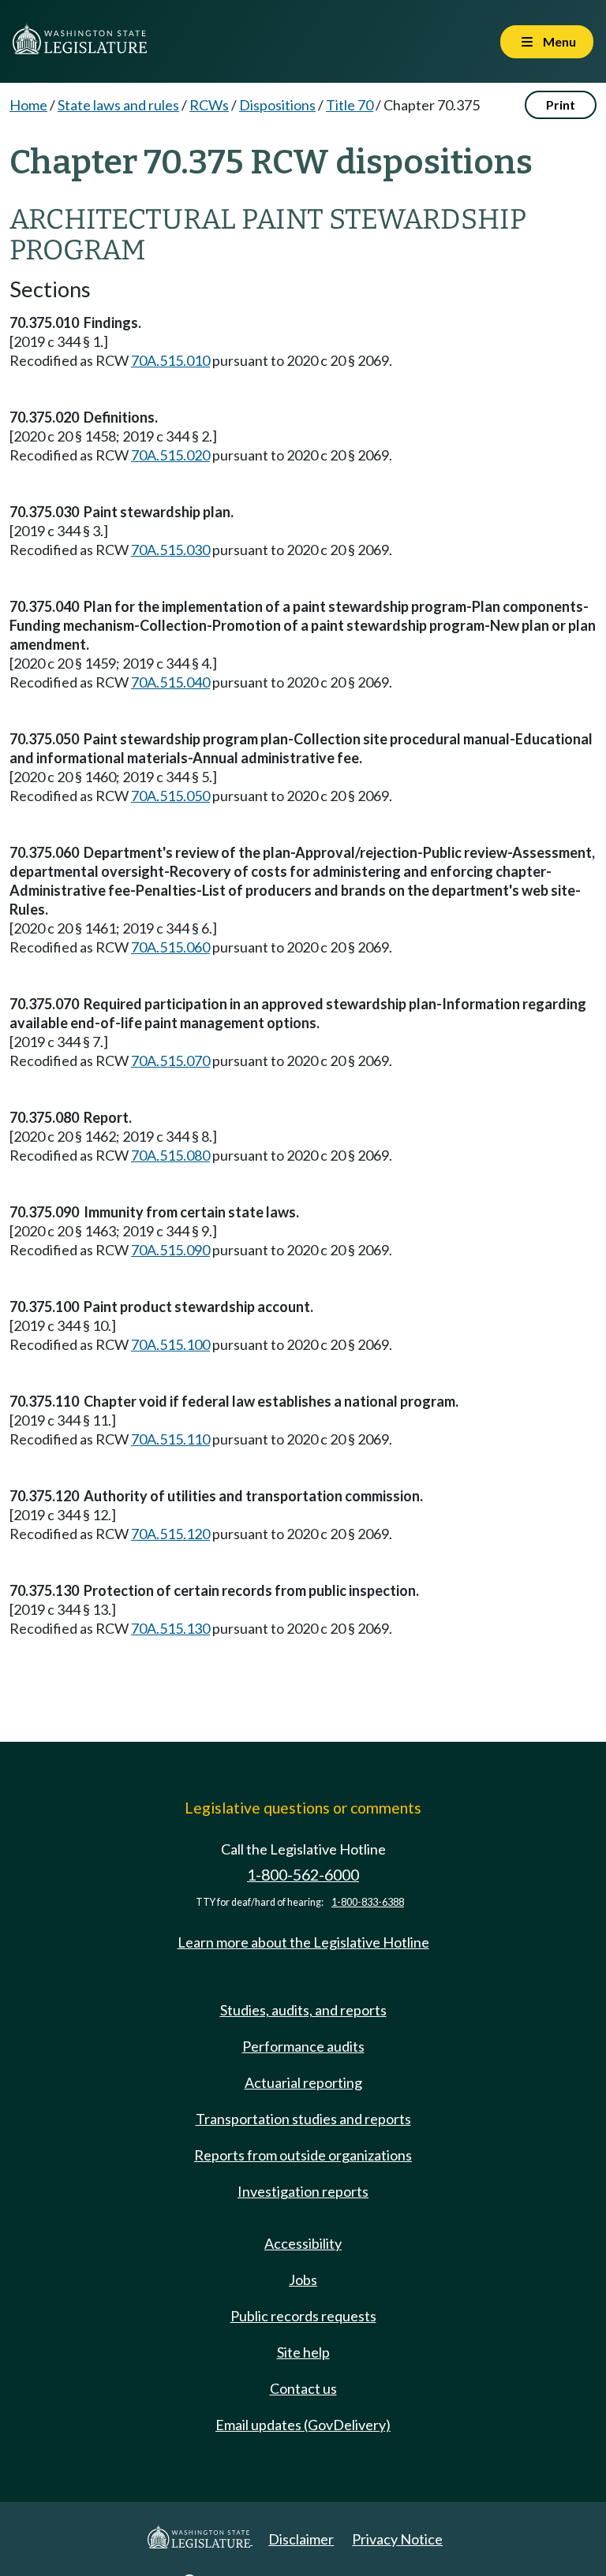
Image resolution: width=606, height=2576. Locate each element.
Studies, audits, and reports (303, 2010)
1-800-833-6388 (368, 1902)
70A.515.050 (170, 796)
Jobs (303, 2280)
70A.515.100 (170, 1344)
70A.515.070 (170, 1061)
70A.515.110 (170, 1439)
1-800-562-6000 (303, 1875)
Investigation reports (303, 2191)
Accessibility (303, 2243)
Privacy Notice (397, 2539)
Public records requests (303, 2316)
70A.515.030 (170, 550)
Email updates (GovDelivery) (303, 2425)
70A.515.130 (170, 1628)
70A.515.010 (170, 360)
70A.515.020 (170, 455)
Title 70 (350, 105)
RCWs (209, 105)
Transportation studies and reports (303, 2119)
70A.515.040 (170, 682)
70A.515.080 (170, 1155)
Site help (303, 2352)
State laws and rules (118, 105)
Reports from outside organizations (303, 2155)
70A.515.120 (170, 1534)
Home (28, 105)
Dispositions (277, 105)
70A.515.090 (170, 1250)
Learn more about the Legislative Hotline (303, 1942)
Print (561, 104)
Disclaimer (301, 2539)
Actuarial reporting (303, 2082)
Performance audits (303, 2046)
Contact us (303, 2388)
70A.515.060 (170, 947)
